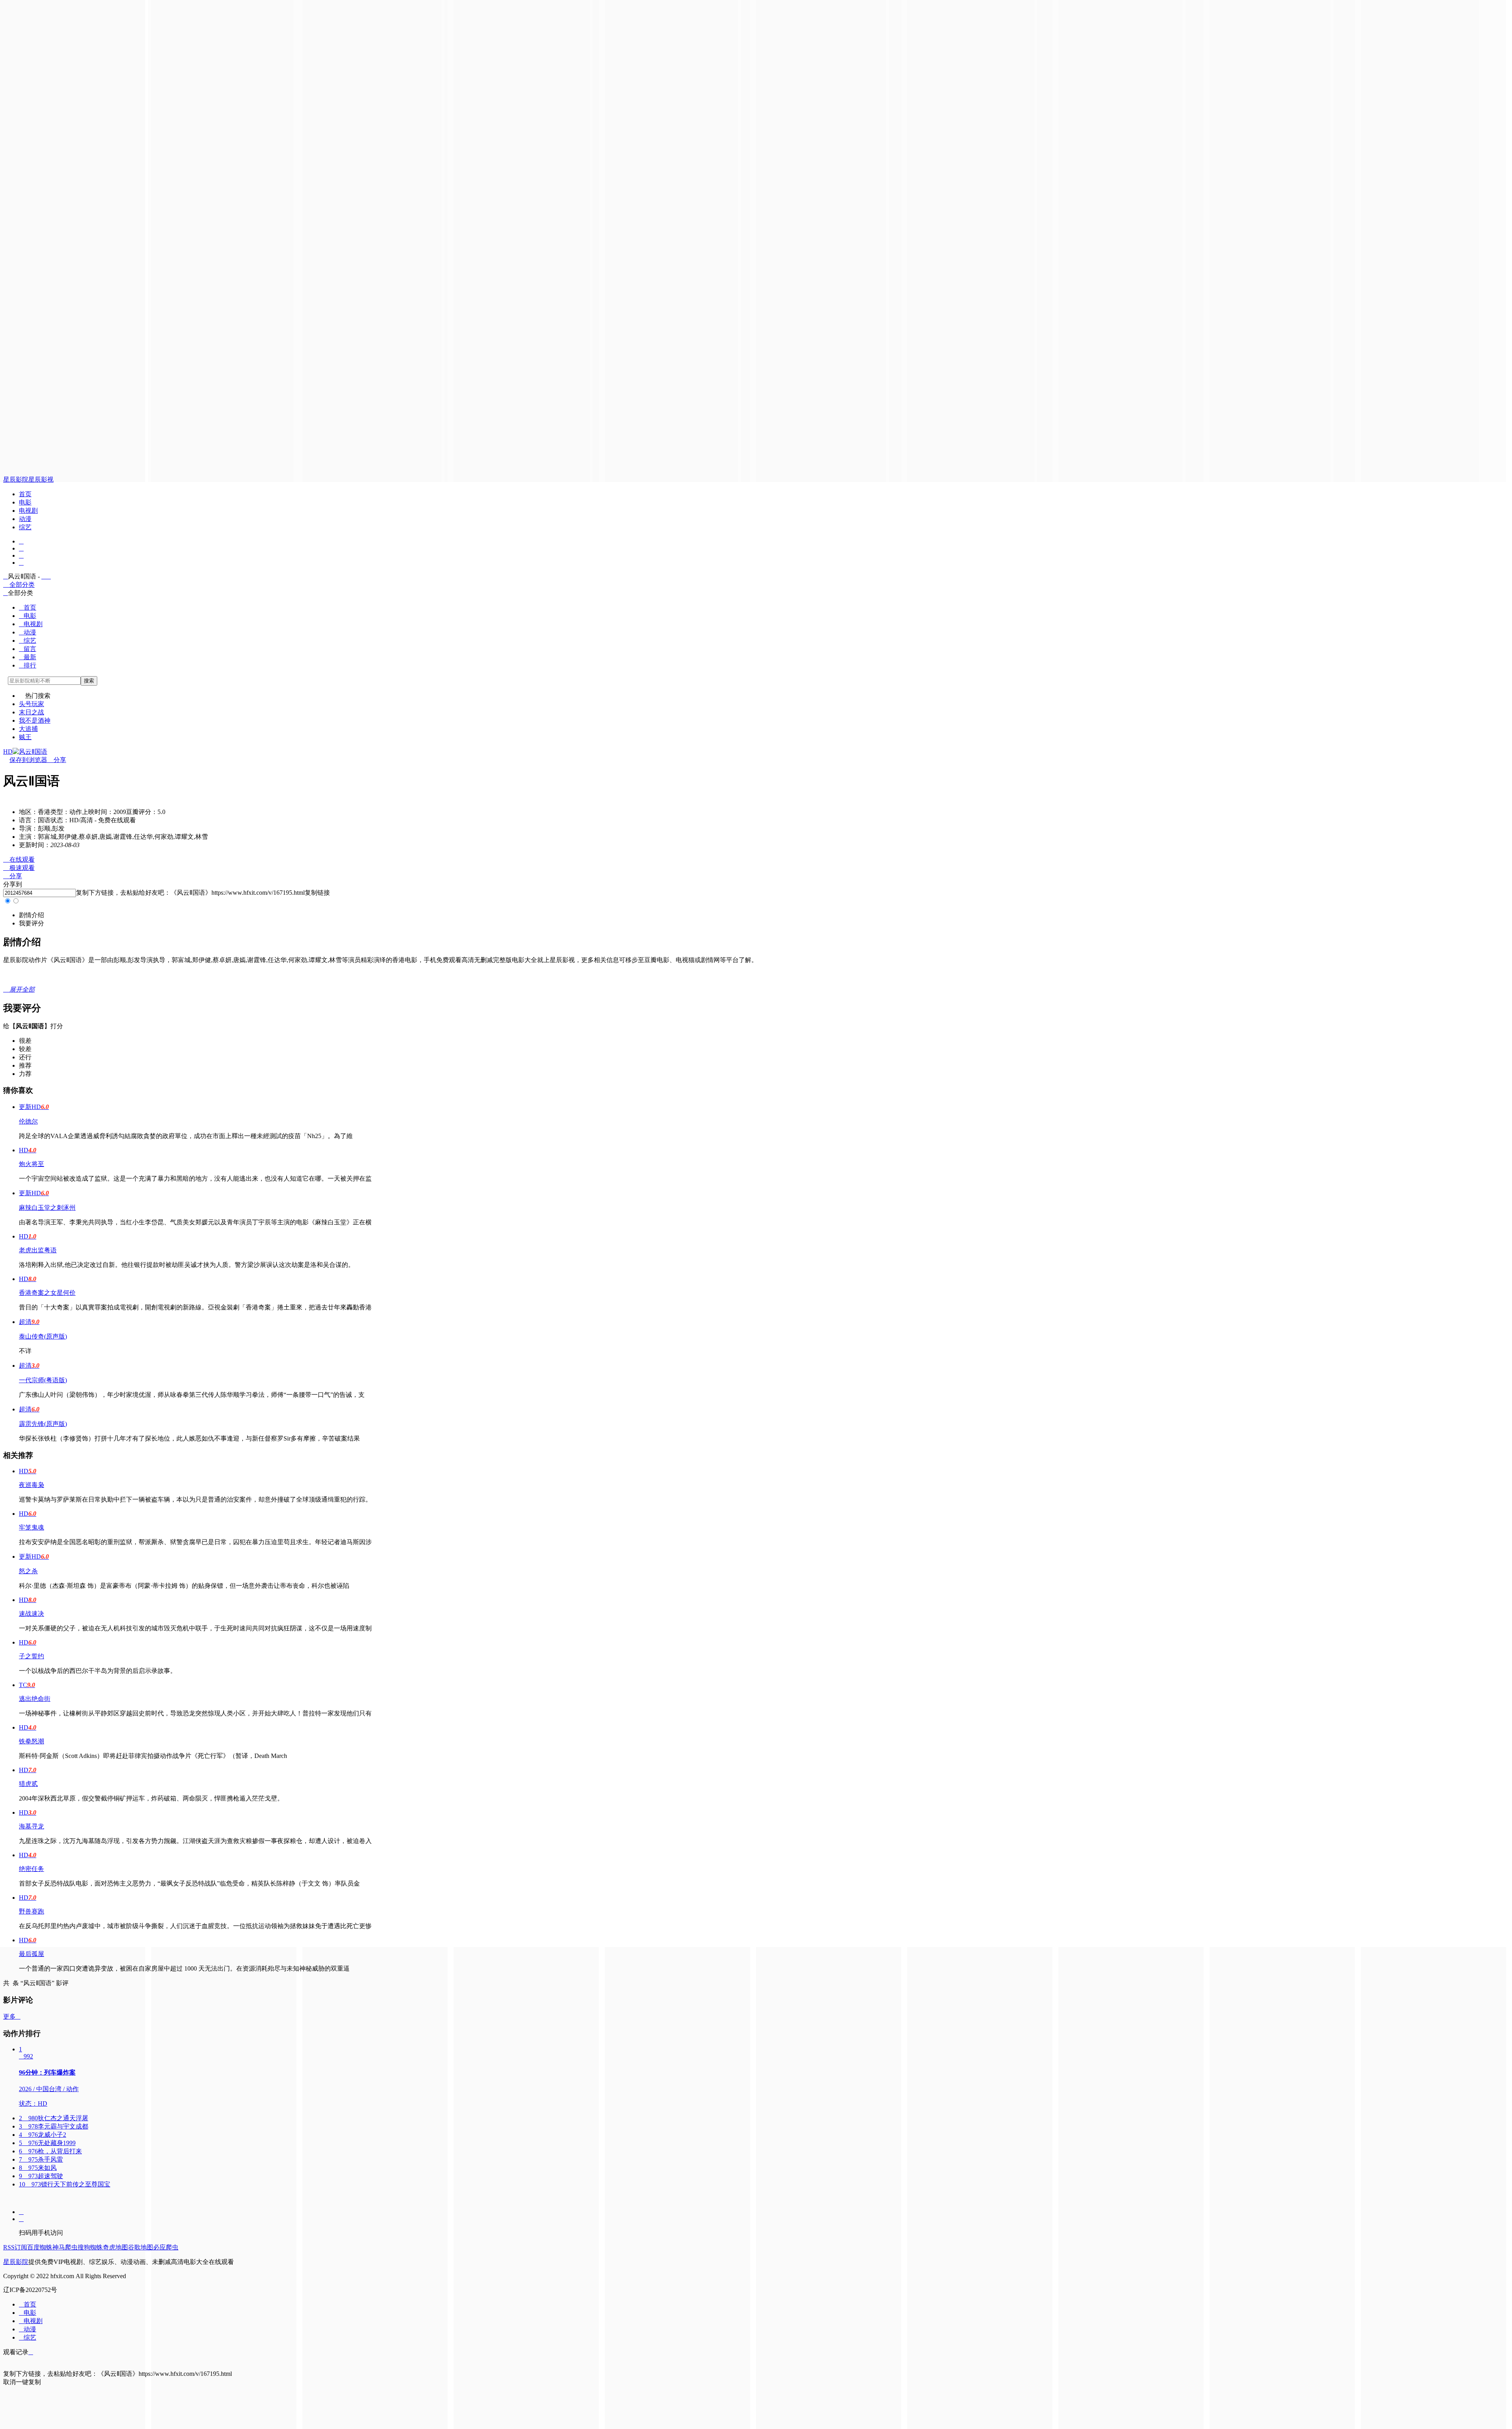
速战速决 (31, 1614)
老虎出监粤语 (38, 1250)
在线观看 (19, 859)
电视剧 (28, 511)
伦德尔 (28, 1121)
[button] (31, 915)
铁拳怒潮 (31, 1741)
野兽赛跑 (31, 1911)
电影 (25, 502)
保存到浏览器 (28, 760)
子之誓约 (31, 1656)
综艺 (25, 527)
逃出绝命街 (35, 1699)
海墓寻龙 (31, 1826)
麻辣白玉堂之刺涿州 (47, 1208)
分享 (57, 760)
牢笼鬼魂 (31, 1527)
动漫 (25, 519)
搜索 (89, 681)
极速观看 (19, 868)
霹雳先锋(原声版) (43, 1424)
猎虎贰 (28, 1784)
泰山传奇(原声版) (43, 1336)
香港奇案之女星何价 (47, 1293)
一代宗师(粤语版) (43, 1380)
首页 (25, 494)
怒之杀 (28, 1571)
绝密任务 (31, 1869)
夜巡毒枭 (31, 1485)
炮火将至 (31, 1164)
